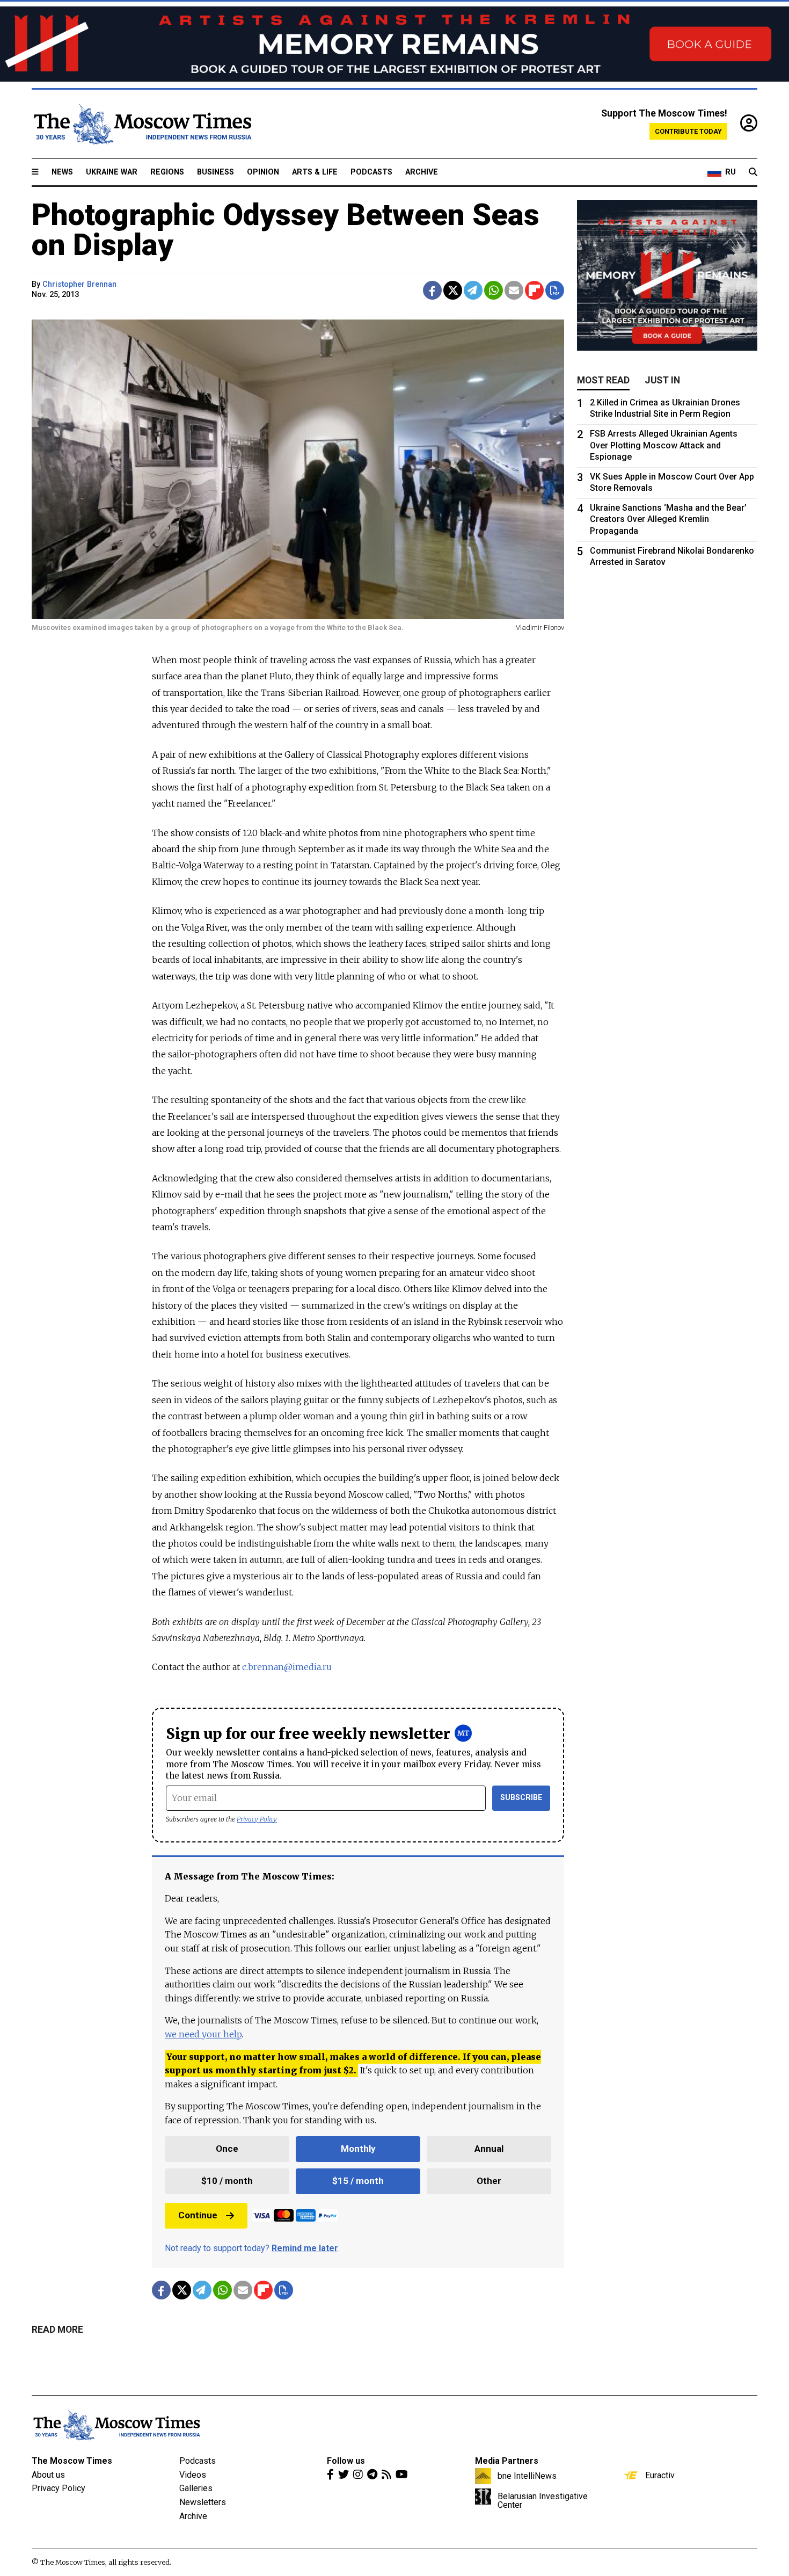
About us (48, 2475)
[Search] (753, 172)
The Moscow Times (72, 2461)
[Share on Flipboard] (534, 290)
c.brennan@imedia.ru (287, 1667)
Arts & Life (315, 172)
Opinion (263, 172)
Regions (167, 172)
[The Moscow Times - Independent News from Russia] (142, 124)
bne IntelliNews (527, 2476)
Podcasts (371, 172)
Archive (422, 172)
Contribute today (688, 131)
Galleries (196, 2488)
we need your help (203, 2034)
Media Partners (507, 2461)
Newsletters (203, 2502)
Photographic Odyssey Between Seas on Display (286, 230)
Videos (193, 2475)
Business (215, 172)
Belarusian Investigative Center (543, 2500)
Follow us (346, 2461)
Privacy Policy (257, 1819)
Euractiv (660, 2475)
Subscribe (521, 1798)
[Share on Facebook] (432, 290)
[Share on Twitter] (453, 290)
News (62, 172)
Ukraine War (112, 172)
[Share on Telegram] (473, 290)
